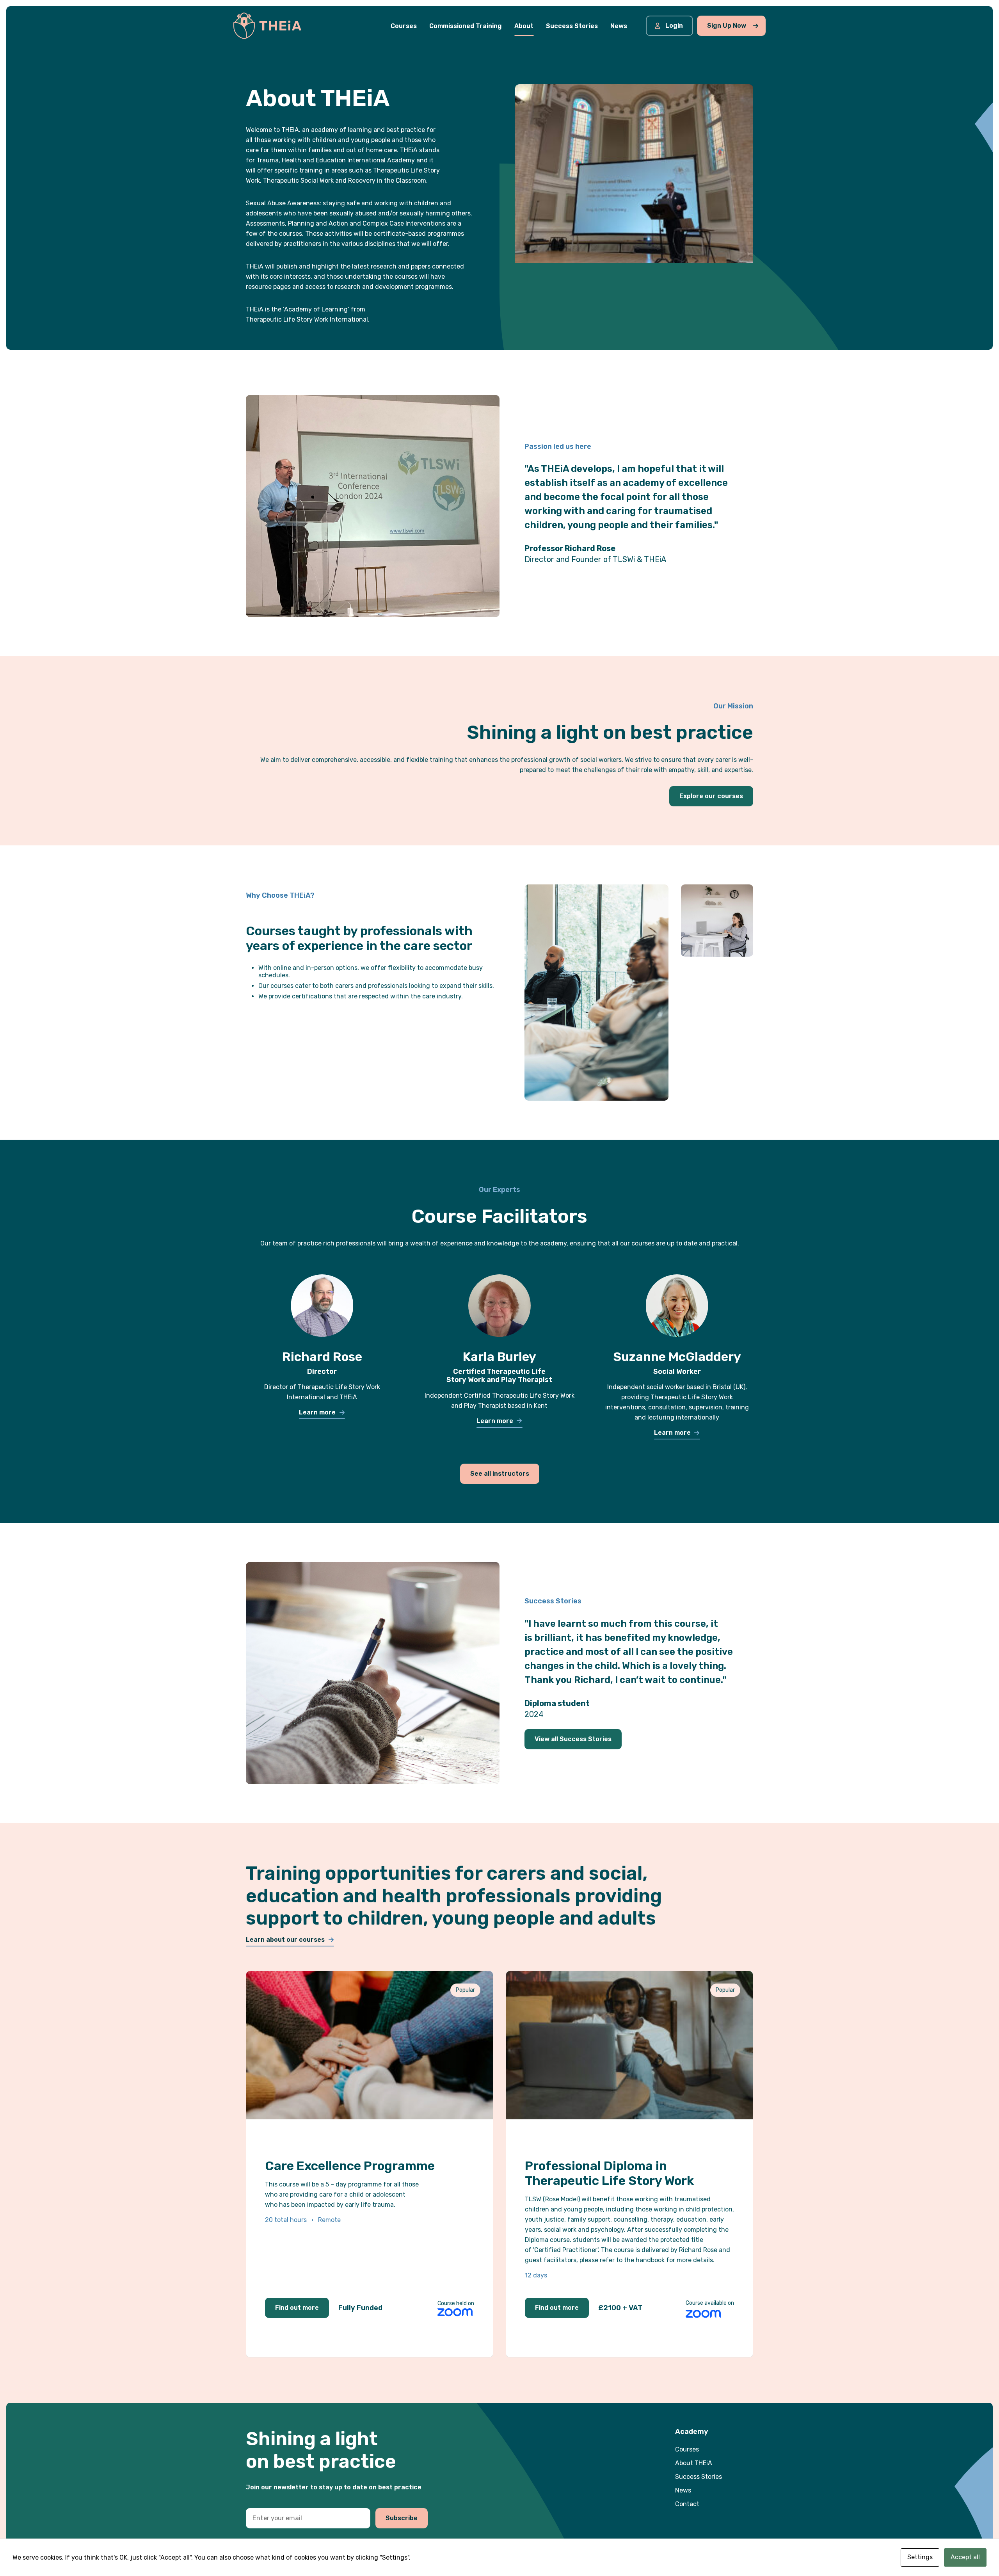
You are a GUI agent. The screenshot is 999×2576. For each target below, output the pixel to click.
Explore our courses (711, 796)
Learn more (317, 1412)
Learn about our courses (285, 1940)
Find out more (297, 2308)
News (683, 2490)
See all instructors (500, 1474)
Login (674, 26)
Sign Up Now (727, 26)
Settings (920, 2557)
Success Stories (699, 2477)
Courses (687, 2449)
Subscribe (402, 2518)
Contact (687, 2504)
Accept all (965, 2557)
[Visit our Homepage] (267, 25)
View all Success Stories (573, 1739)
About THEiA (694, 2463)
